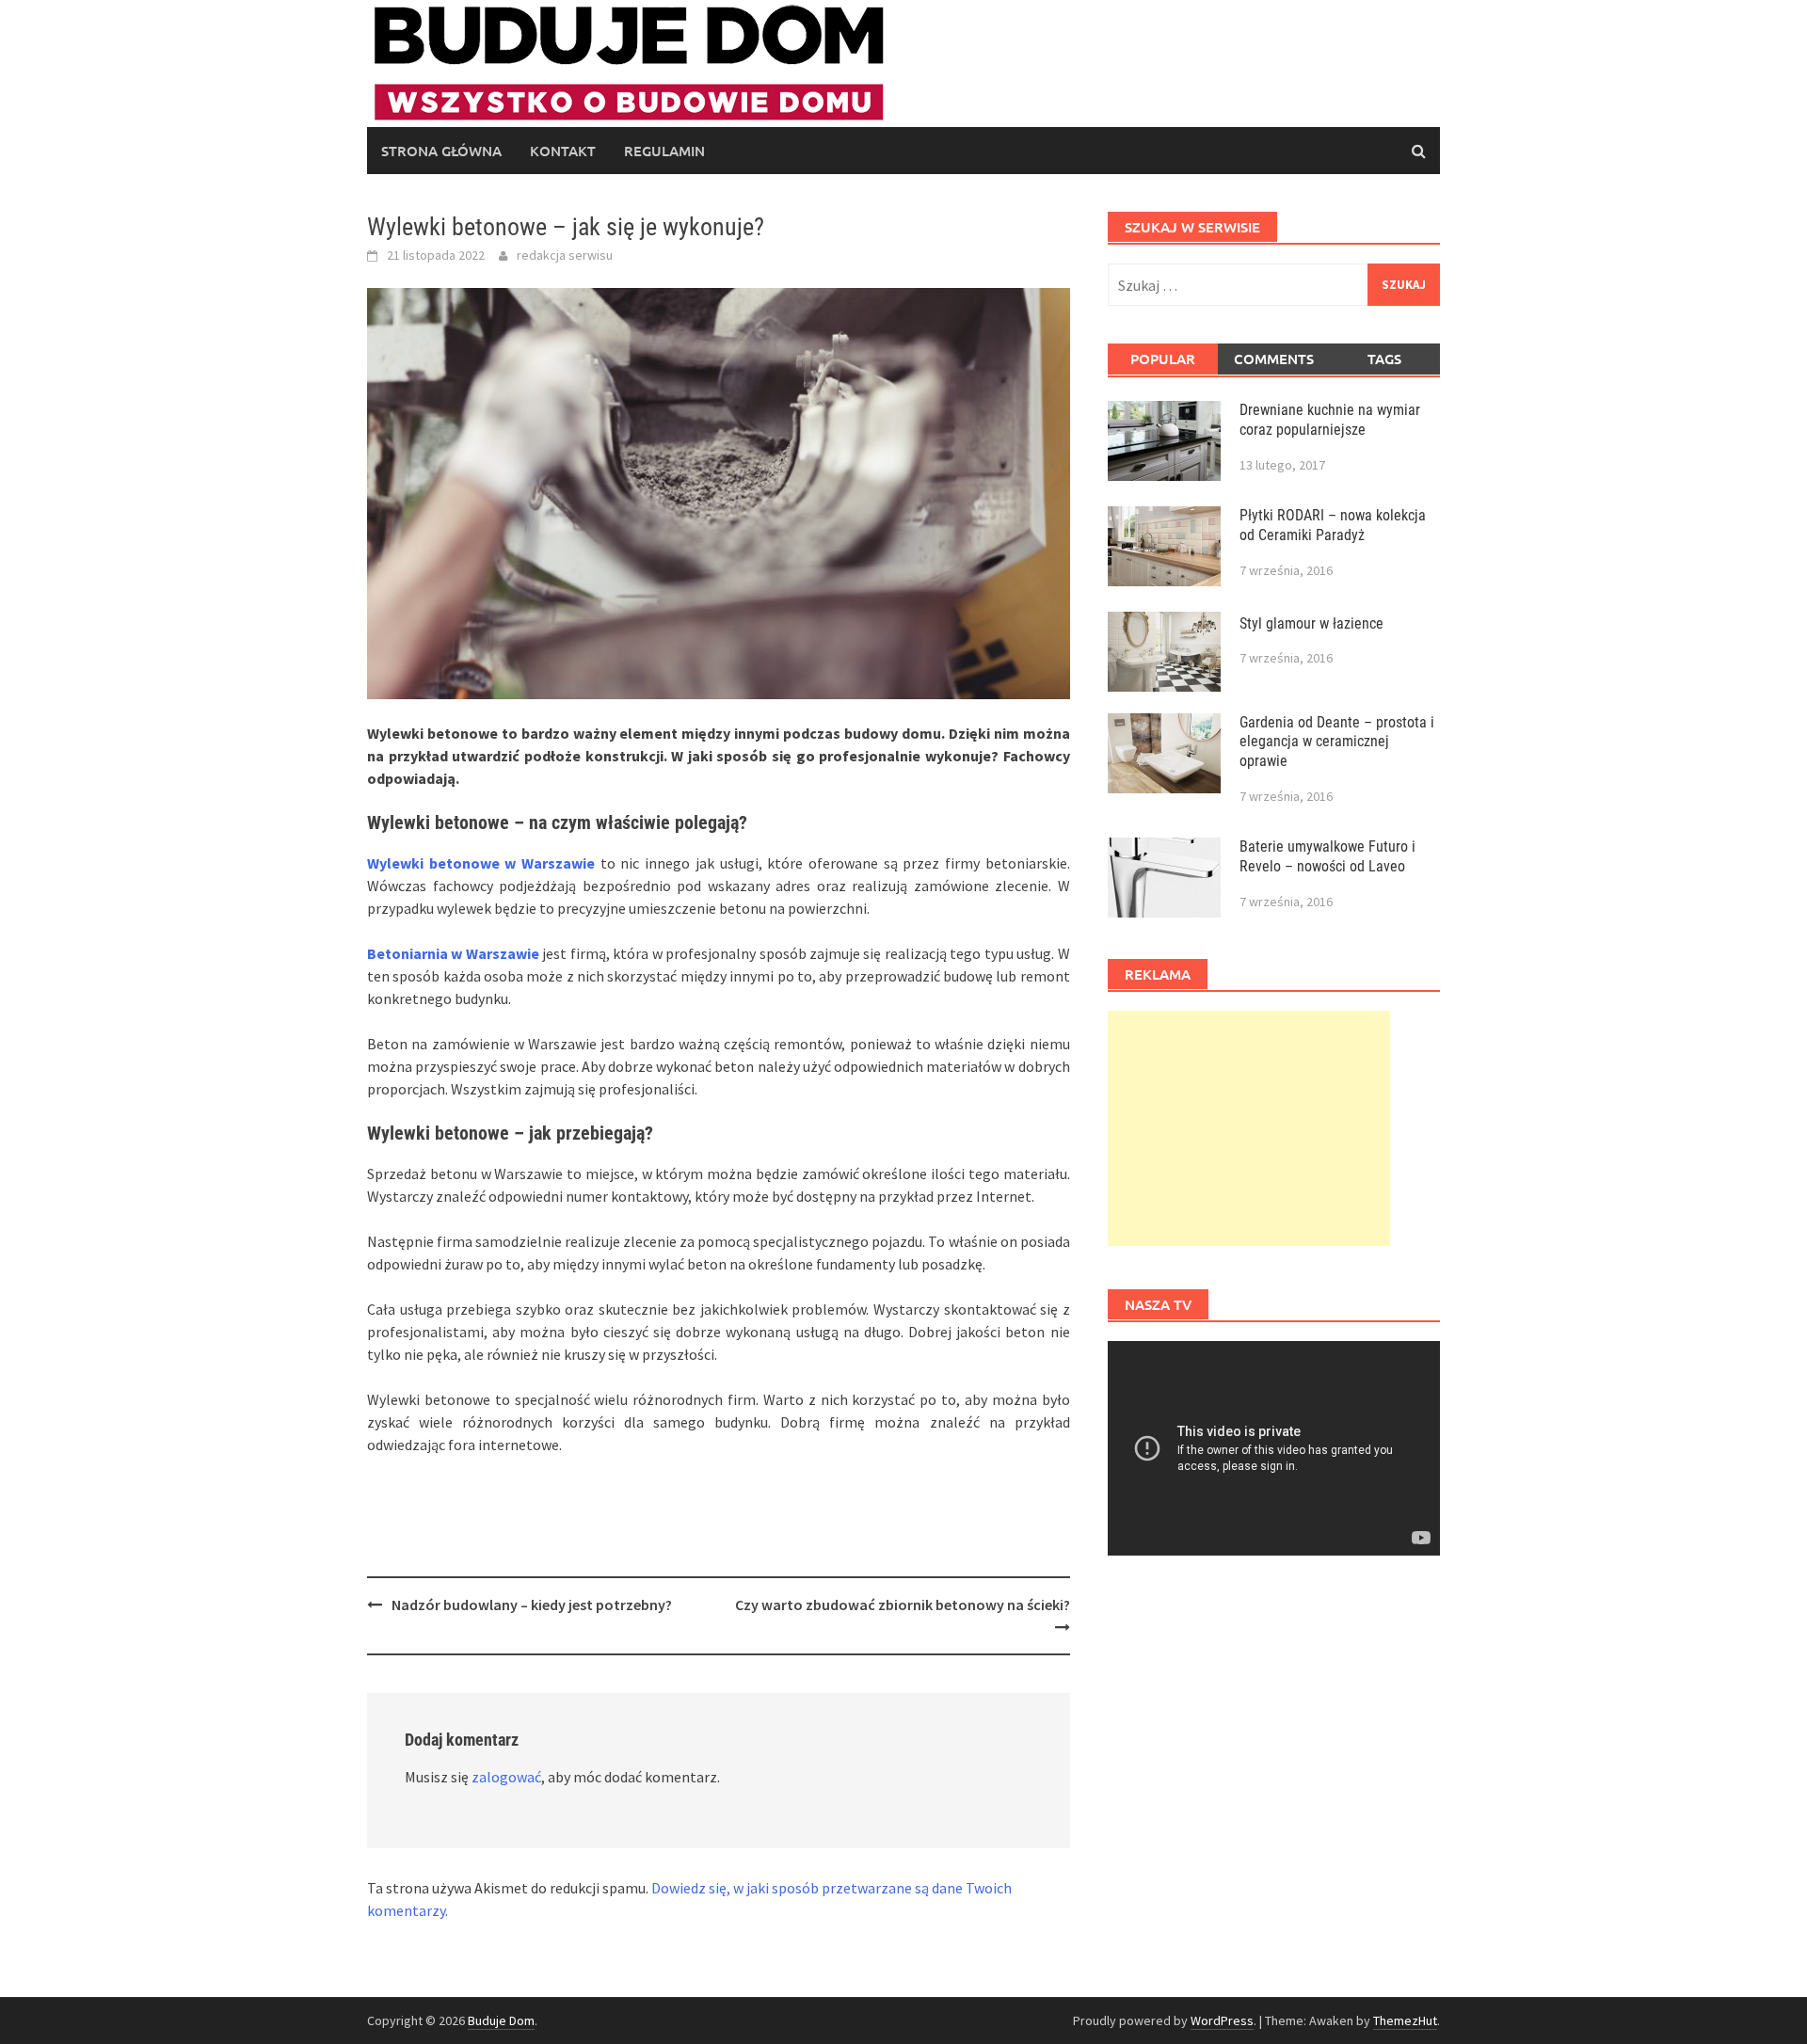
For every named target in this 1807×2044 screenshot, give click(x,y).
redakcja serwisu (565, 255)
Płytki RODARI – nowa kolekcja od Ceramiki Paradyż (1333, 525)
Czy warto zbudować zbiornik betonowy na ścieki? (903, 1605)
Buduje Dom (501, 2020)
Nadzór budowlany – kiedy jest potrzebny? (532, 1605)
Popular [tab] (1163, 359)
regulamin (664, 151)
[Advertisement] (1249, 1128)
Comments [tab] (1274, 359)
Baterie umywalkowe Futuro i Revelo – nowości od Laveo (1327, 856)
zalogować (506, 1777)
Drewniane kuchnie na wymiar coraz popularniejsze (1330, 420)
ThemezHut (1405, 2020)
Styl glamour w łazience (1311, 623)
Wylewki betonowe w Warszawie (481, 863)
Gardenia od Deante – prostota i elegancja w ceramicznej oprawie (1337, 742)
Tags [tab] (1384, 359)
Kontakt (563, 151)
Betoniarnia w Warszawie (453, 953)
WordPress (1222, 2020)
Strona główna (441, 151)
